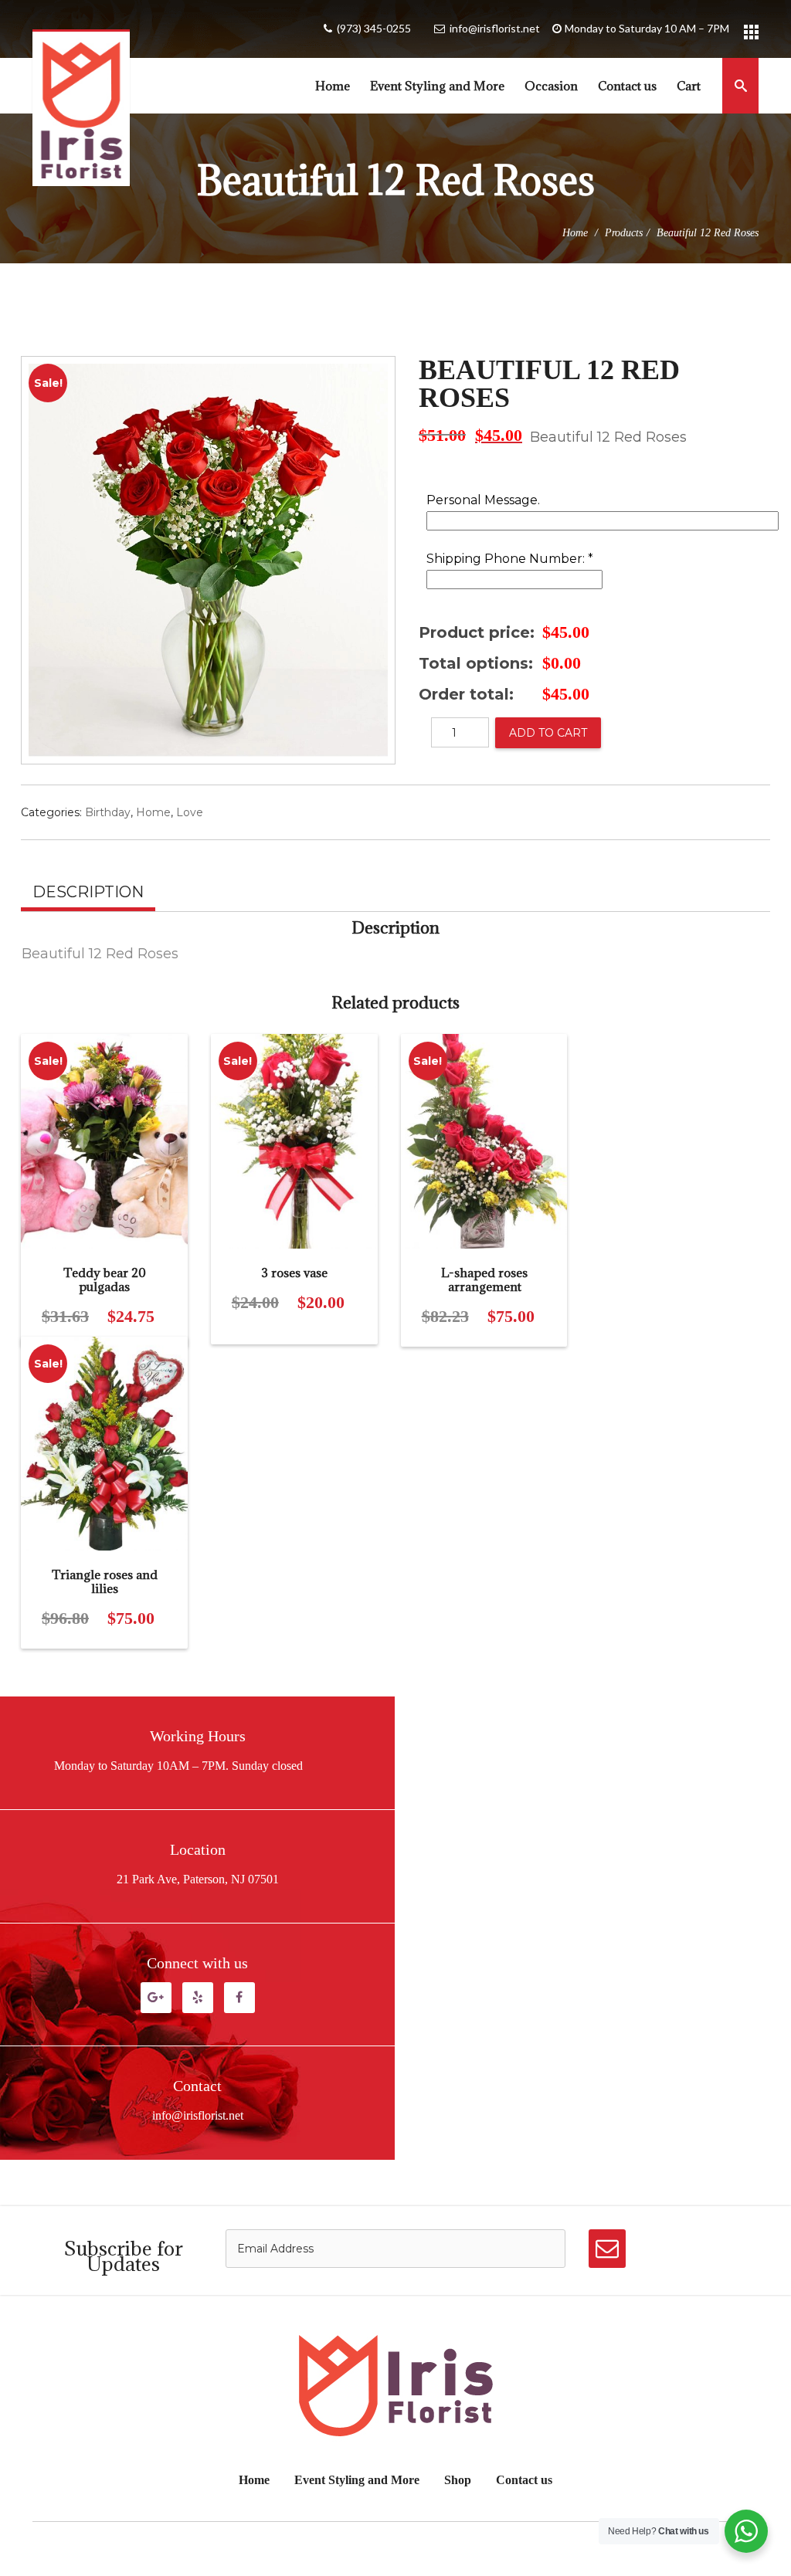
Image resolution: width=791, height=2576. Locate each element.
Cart (689, 86)
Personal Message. (483, 501)
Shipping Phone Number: (510, 559)
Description (88, 892)
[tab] (88, 894)
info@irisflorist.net (495, 28)
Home (333, 86)
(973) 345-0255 (374, 28)
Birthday (108, 812)
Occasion (551, 86)
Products (624, 233)
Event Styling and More (437, 86)
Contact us (627, 86)
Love (190, 812)
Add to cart (548, 733)
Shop (458, 2480)
